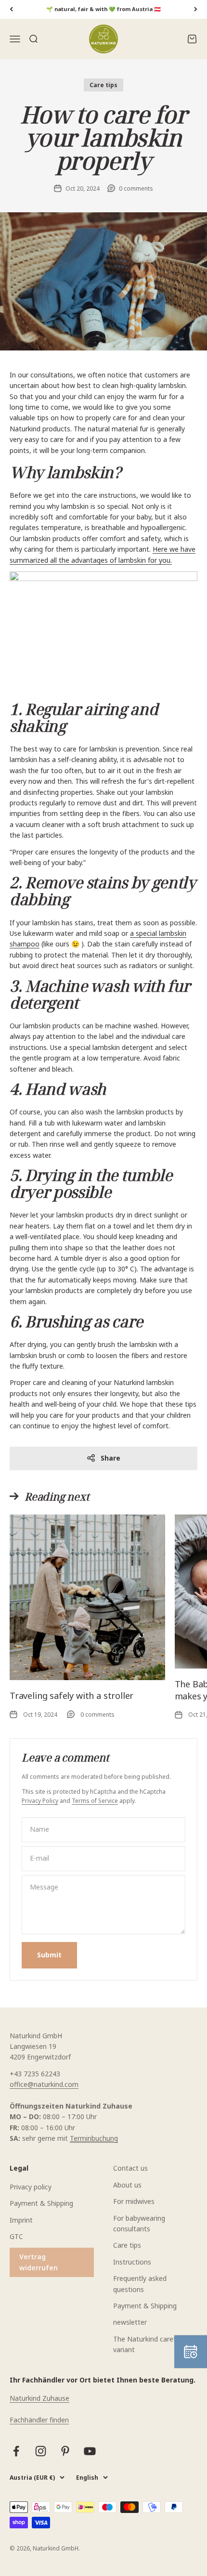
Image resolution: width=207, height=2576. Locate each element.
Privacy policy (31, 2187)
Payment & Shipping (41, 2203)
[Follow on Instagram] (41, 2451)
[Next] (196, 9)
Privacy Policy (40, 1801)
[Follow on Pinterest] (65, 2451)
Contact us (130, 2168)
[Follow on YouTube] (90, 2451)
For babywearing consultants (139, 2223)
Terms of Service (95, 1801)
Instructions (132, 2262)
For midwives (134, 2201)
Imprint (21, 2220)
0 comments (136, 188)
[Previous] (11, 9)
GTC (16, 2236)
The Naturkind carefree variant (149, 2344)
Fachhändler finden (39, 2420)
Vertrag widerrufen (39, 2262)
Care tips (103, 85)
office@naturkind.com (44, 2084)
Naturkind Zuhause (39, 2398)
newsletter (130, 2322)
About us (127, 2185)
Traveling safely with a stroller (71, 1696)
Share (110, 1458)
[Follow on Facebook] (16, 2451)
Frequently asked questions (140, 2284)
